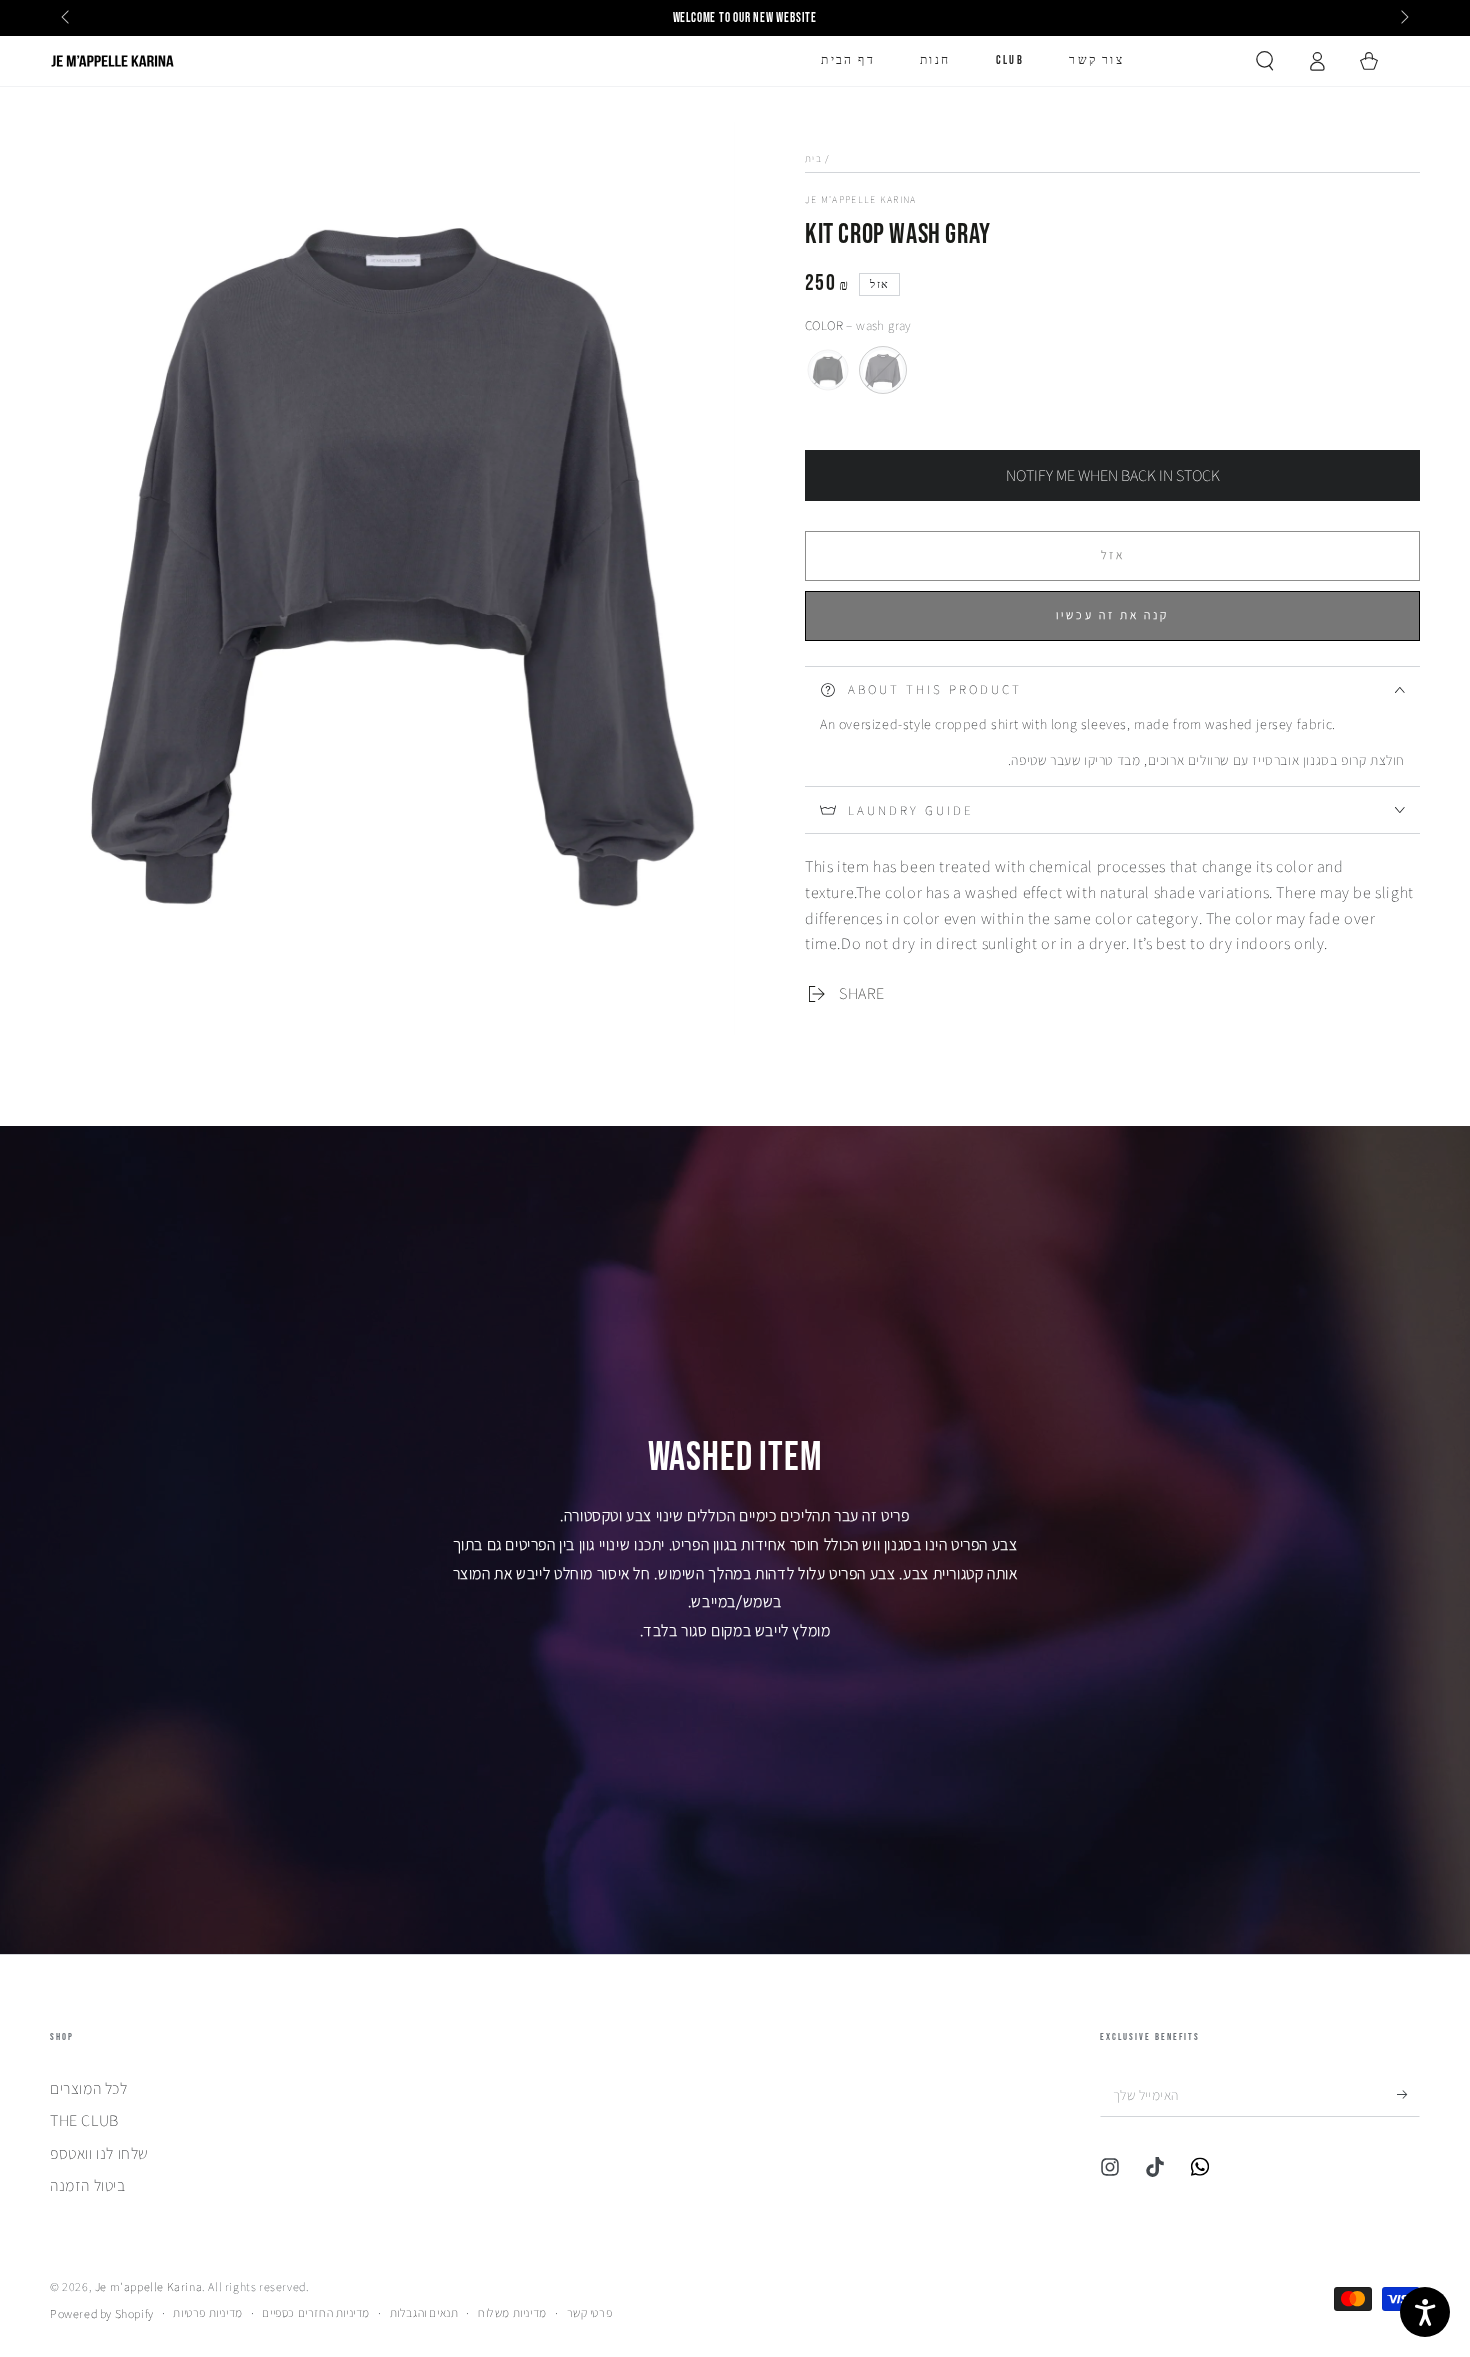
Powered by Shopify (102, 2313)
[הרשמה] (1408, 2094)
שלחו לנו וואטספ (99, 2153)
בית (813, 158)
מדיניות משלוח (512, 2312)
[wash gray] (883, 370)
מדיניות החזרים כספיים (316, 2312)
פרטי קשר (590, 2312)
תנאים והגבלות (424, 2312)
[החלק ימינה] (1403, 18)
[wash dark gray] (828, 370)
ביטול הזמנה (88, 2185)
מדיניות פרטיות (207, 2312)
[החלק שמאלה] (67, 18)
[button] (1265, 61)
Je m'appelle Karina (861, 199)
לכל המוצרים (89, 2088)
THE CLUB (84, 2120)
